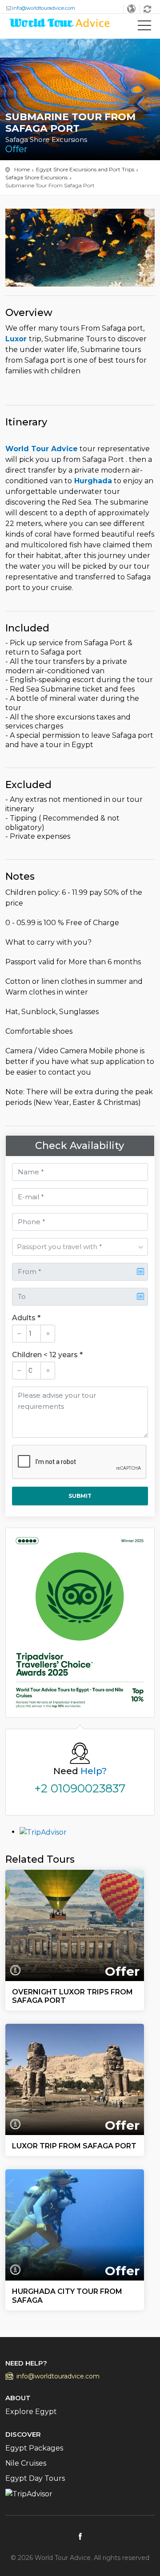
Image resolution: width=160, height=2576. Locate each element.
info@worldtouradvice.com (44, 8)
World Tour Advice (42, 449)
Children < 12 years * (47, 1355)
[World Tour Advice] (60, 25)
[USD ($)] (148, 9)
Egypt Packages (34, 2448)
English (132, 9)
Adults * (26, 1318)
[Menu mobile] (144, 27)
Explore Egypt (31, 2412)
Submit (80, 1496)
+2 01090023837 (80, 1788)
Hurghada (92, 481)
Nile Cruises (26, 2463)
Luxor (17, 339)
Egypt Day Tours (35, 2478)
